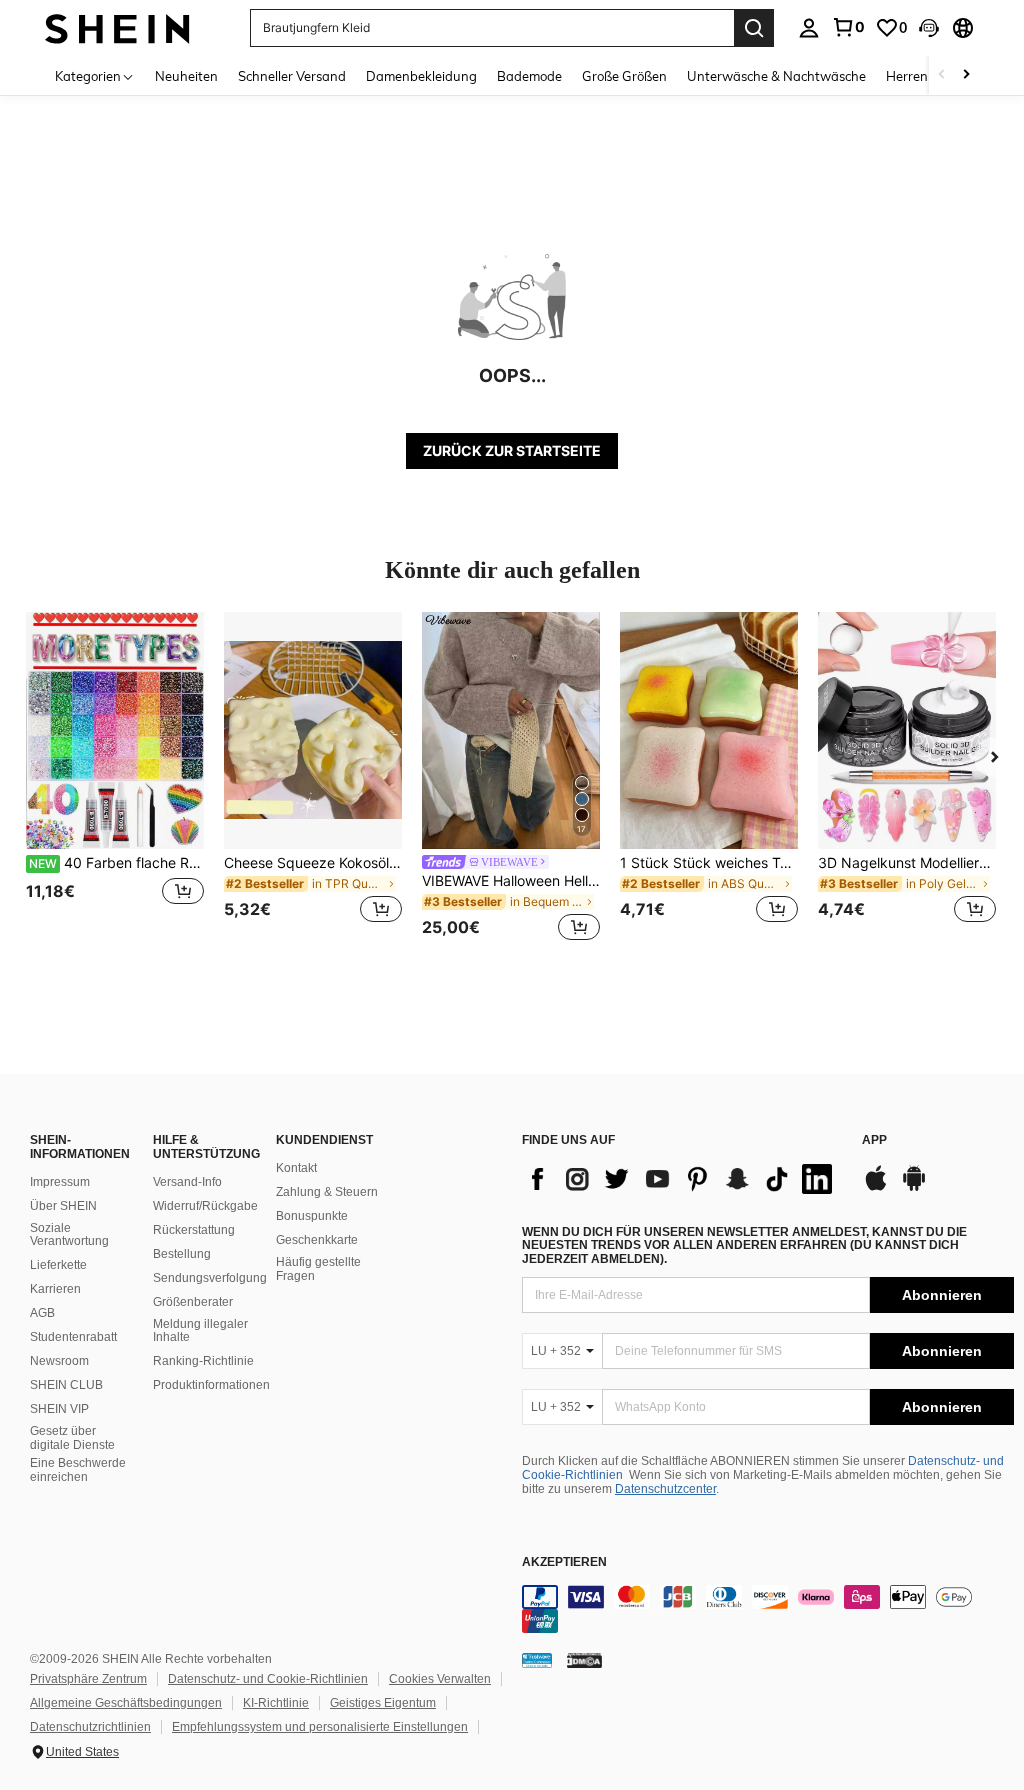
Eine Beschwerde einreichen (78, 1470)
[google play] (914, 1188)
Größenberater (193, 1302)
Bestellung (182, 1254)
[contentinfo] (768, 1609)
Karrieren (55, 1289)
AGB (42, 1313)
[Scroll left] (942, 75)
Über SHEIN (63, 1206)
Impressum (60, 1182)
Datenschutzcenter (665, 1489)
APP (874, 1140)
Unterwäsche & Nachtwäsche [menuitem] (776, 76)
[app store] (876, 1188)
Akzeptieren (564, 1562)
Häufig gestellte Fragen (318, 1269)
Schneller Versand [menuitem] (292, 76)
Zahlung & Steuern (327, 1192)
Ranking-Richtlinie (203, 1361)
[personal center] (809, 28)
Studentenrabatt (73, 1337)
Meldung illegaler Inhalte (200, 1331)
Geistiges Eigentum (383, 1703)
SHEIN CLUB (66, 1385)
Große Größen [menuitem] (624, 76)
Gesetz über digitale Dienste (72, 1438)
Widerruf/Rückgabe (205, 1206)
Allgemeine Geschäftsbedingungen (126, 1703)
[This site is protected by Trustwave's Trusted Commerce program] (537, 1660)
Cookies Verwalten (440, 1679)
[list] (682, 1179)
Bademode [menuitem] (529, 76)
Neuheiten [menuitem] (186, 76)
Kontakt (296, 1168)
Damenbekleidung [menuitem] (421, 76)
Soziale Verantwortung (69, 1235)
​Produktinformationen (211, 1385)
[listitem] (115, 779)
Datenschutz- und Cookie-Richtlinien (268, 1679)
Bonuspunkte (312, 1216)
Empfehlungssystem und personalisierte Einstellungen (320, 1727)
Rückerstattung (194, 1230)
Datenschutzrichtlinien (90, 1727)
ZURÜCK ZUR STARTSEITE (512, 450)
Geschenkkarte (317, 1240)
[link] (848, 27)
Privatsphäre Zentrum (88, 1679)
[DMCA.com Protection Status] (584, 1660)
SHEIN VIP (59, 1409)
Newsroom (59, 1361)
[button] (929, 28)
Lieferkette (58, 1265)
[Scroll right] (966, 75)
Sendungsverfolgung (210, 1278)
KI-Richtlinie (276, 1703)
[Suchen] (754, 28)
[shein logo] (117, 27)
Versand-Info (187, 1182)
